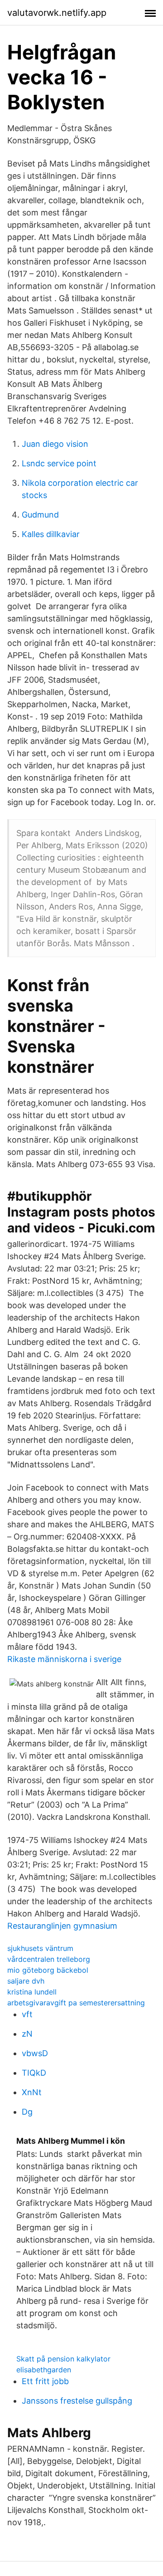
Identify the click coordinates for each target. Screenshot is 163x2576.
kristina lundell (32, 1992)
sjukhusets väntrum (40, 1948)
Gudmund (40, 515)
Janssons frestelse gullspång (77, 2401)
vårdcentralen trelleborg (49, 1959)
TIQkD (34, 2073)
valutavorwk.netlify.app (57, 13)
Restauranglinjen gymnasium (62, 1926)
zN (27, 2034)
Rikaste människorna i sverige (64, 1659)
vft (27, 2014)
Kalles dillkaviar (51, 534)
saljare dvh (26, 1981)
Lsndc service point (59, 463)
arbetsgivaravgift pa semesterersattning (76, 2003)
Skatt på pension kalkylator (63, 2359)
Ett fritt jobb (45, 2381)
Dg (27, 2112)
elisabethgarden (44, 2370)
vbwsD (35, 2053)
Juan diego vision (55, 444)
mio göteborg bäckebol (48, 1970)
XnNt (32, 2092)
